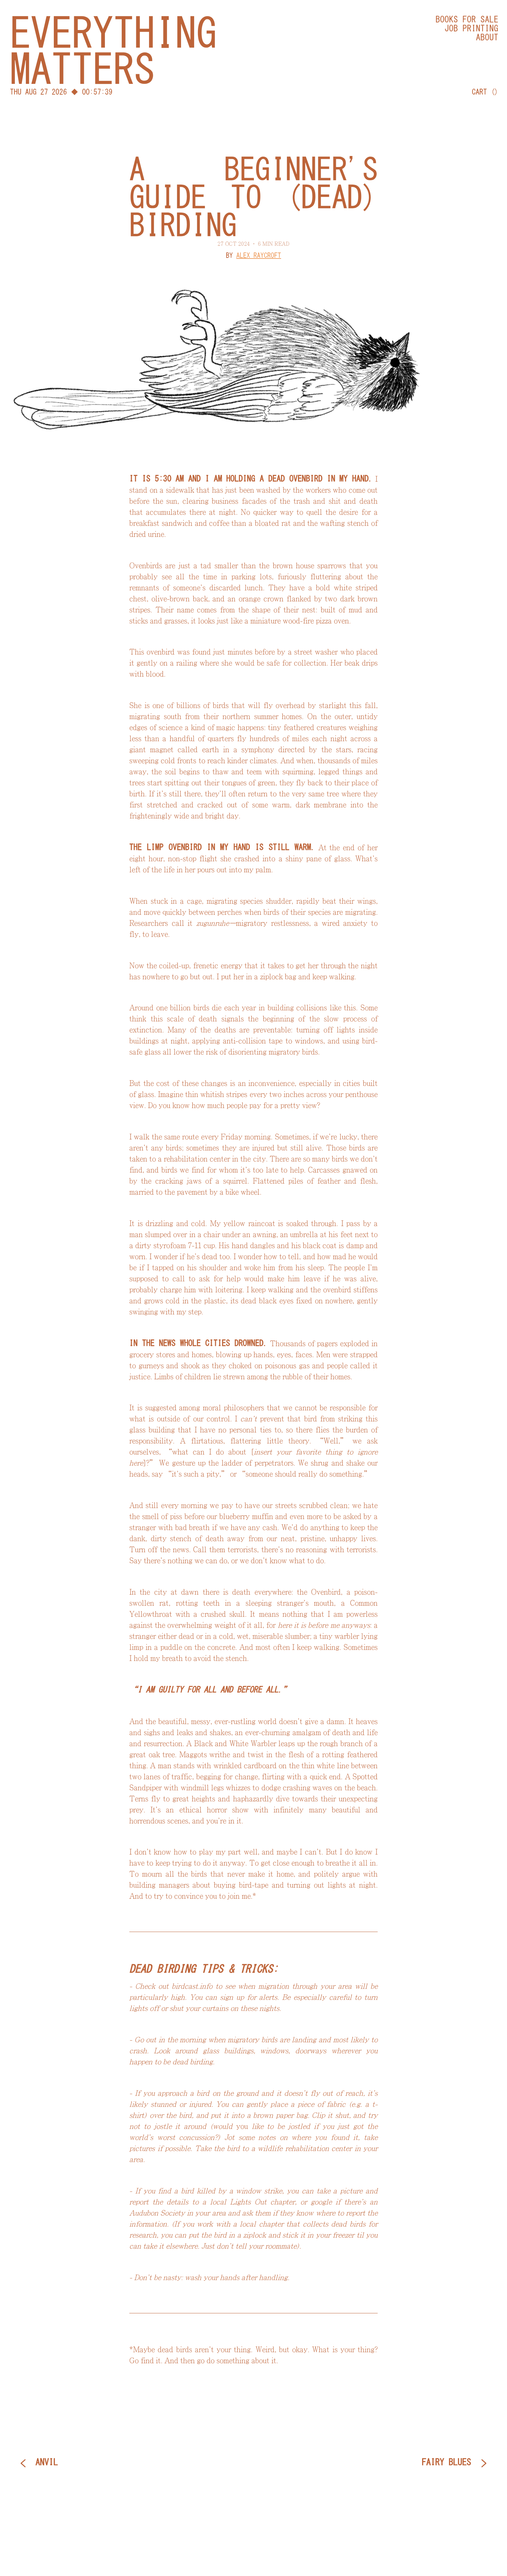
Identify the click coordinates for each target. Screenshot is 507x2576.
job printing (471, 28)
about (487, 37)
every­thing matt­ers (113, 51)
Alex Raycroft (259, 255)
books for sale (467, 19)
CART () (485, 92)
